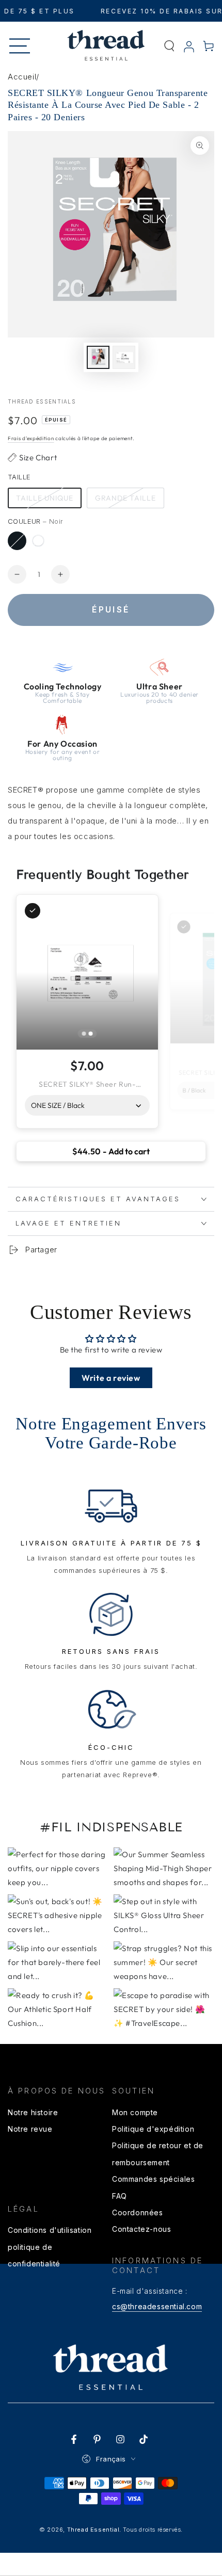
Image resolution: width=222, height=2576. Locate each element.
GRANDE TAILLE (125, 498)
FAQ (120, 2196)
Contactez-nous (141, 2229)
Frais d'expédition (31, 438)
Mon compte (135, 2112)
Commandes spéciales (153, 2179)
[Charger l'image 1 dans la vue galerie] (98, 357)
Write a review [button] (111, 1378)
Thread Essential (93, 2530)
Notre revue (30, 2129)
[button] (169, 46)
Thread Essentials (42, 401)
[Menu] (20, 46)
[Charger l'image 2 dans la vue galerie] (124, 357)
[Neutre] (38, 541)
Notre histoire (33, 2112)
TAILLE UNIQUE (45, 498)
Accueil (22, 77)
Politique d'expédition (153, 2129)
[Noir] (17, 541)
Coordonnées (138, 2212)
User (189, 47)
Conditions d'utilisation (50, 2230)
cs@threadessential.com (157, 2306)
